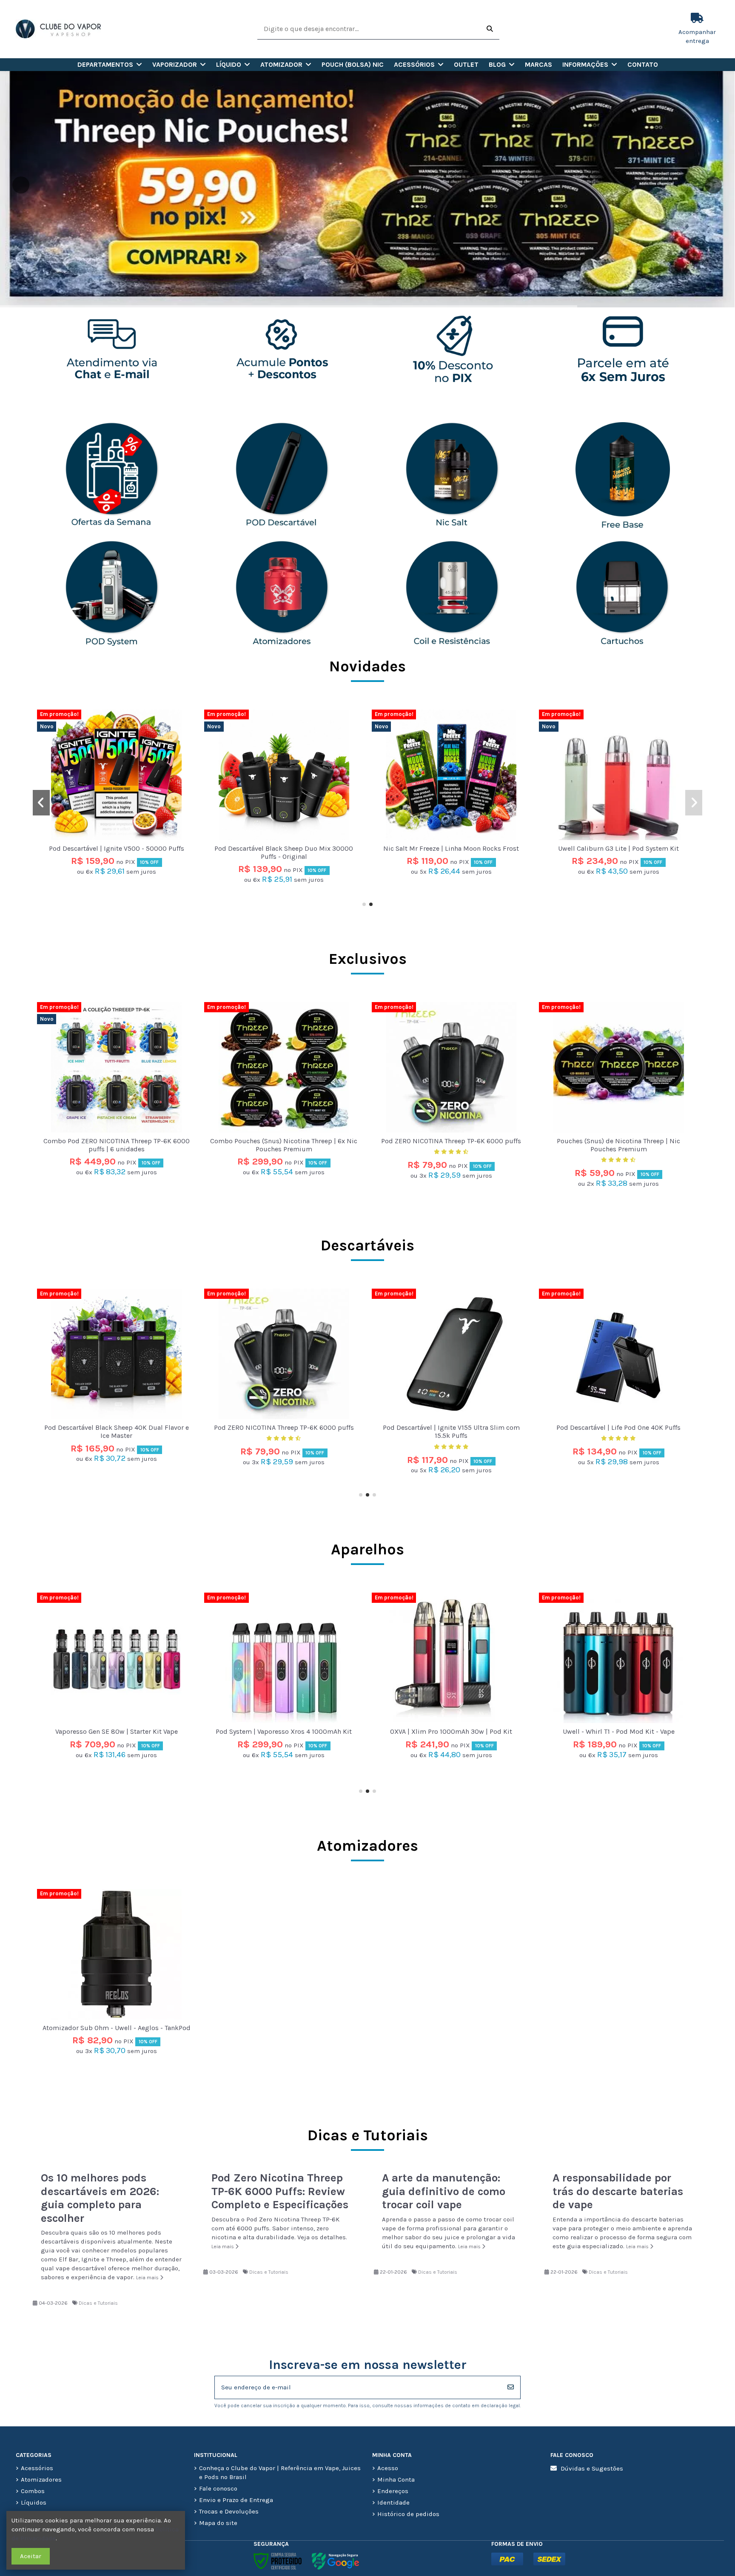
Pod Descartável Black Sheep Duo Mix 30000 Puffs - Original (618, 852)
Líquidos (34, 2502)
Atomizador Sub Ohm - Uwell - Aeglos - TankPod (117, 2028)
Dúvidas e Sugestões (592, 2468)
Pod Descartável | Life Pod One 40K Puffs (284, 1427)
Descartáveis (367, 1245)
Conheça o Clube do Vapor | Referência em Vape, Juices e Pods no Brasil (280, 2472)
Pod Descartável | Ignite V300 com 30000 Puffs (618, 1427)
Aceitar (31, 2556)
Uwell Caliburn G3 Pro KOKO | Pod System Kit (284, 848)
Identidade (393, 2502)
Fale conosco (218, 2488)
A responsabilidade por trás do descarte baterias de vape (618, 2191)
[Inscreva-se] (511, 2387)
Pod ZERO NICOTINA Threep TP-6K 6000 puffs (451, 1141)
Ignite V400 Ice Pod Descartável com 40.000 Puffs (451, 1431)
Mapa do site (218, 2523)
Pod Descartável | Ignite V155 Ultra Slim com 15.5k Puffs (117, 1431)
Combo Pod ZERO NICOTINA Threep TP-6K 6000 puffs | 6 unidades (117, 852)
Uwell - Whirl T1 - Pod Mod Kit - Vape (284, 1731)
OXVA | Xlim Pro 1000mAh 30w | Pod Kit (116, 1731)
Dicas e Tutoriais (98, 2303)
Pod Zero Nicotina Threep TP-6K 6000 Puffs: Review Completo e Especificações (280, 2191)
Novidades (367, 666)
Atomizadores (367, 1846)
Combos (33, 2491)
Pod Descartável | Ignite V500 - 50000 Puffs (451, 848)
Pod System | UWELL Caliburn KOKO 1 (618, 1731)
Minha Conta (396, 2479)
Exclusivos (368, 959)
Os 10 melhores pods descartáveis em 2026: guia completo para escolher (100, 2198)
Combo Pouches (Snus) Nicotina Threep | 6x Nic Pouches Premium (284, 1145)
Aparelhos (367, 1549)
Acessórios (37, 2468)
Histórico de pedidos (408, 2514)
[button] (110, 65)
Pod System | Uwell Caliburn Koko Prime (451, 1731)
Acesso (388, 2468)
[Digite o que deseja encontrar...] (490, 29)
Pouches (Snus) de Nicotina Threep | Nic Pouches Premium (618, 1145)
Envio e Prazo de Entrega (236, 2500)
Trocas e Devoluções (229, 2511)
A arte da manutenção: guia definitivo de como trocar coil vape (444, 2191)
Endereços (393, 2491)
